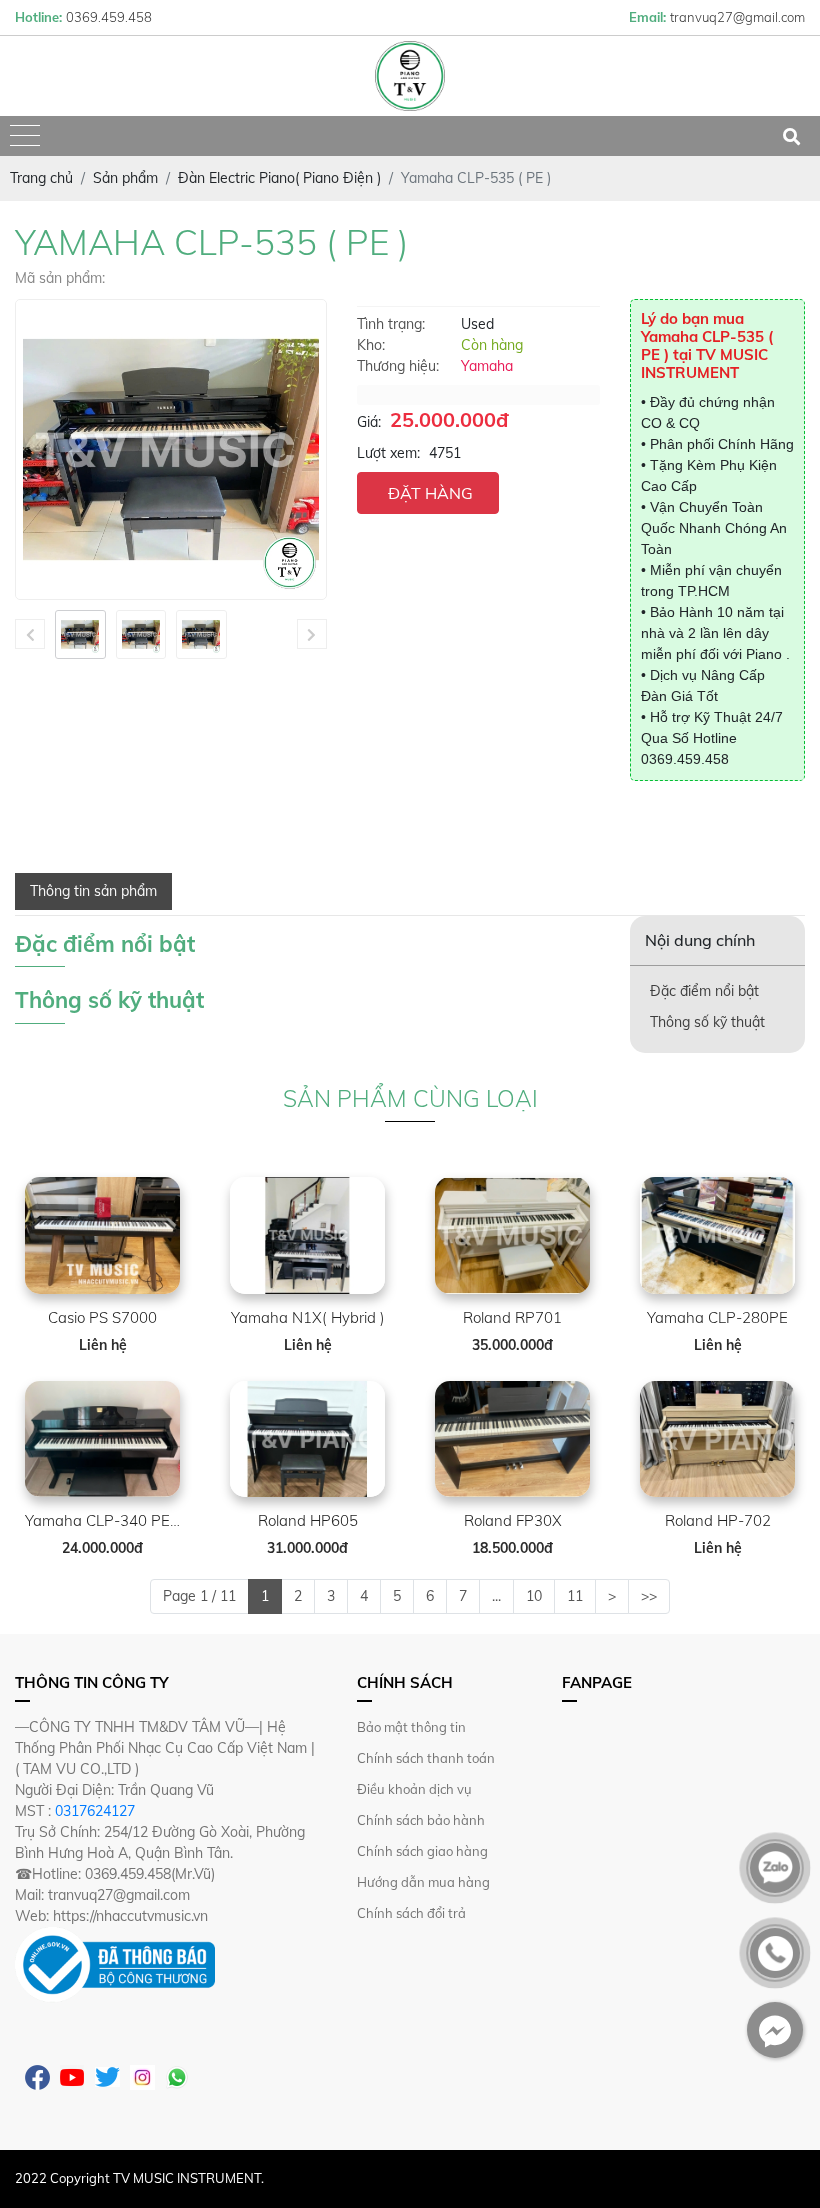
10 (534, 1596)
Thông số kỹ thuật (707, 1022)
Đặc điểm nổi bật (704, 991)
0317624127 (95, 1811)
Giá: (369, 422)
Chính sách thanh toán (426, 1758)
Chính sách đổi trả (411, 1913)
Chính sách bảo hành (421, 1820)
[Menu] (25, 136)
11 (575, 1596)
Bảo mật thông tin (411, 1727)
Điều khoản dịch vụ (414, 1789)
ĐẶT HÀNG (430, 493)
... (496, 1596)
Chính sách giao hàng (422, 1851)
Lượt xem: (388, 453)
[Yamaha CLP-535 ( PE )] (80, 634)
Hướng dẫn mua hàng (423, 1882)
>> (649, 1596)
